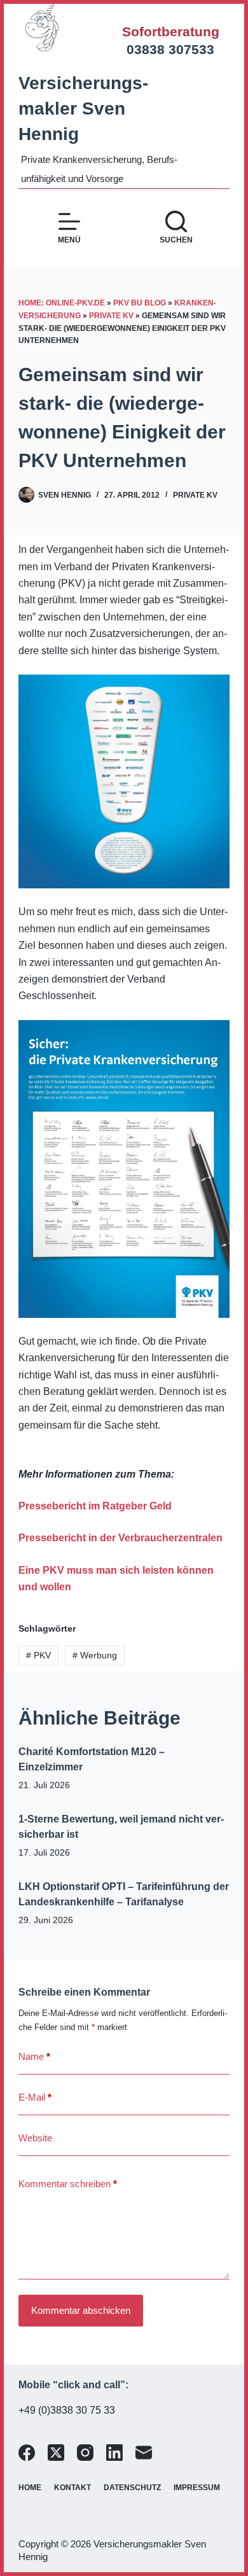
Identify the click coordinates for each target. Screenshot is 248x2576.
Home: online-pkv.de (62, 303)
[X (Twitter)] (56, 2453)
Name (34, 2056)
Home (30, 2488)
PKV (38, 1655)
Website (35, 2138)
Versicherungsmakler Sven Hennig (83, 108)
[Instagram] (85, 2453)
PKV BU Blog (140, 303)
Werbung (95, 1655)
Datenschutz (132, 2488)
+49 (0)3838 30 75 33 (67, 2410)
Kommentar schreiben (68, 2184)
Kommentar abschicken (81, 2310)
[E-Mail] (144, 2453)
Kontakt (72, 2488)
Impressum (197, 2488)
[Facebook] (27, 2453)
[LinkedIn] (114, 2453)
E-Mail (35, 2097)
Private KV (111, 316)
